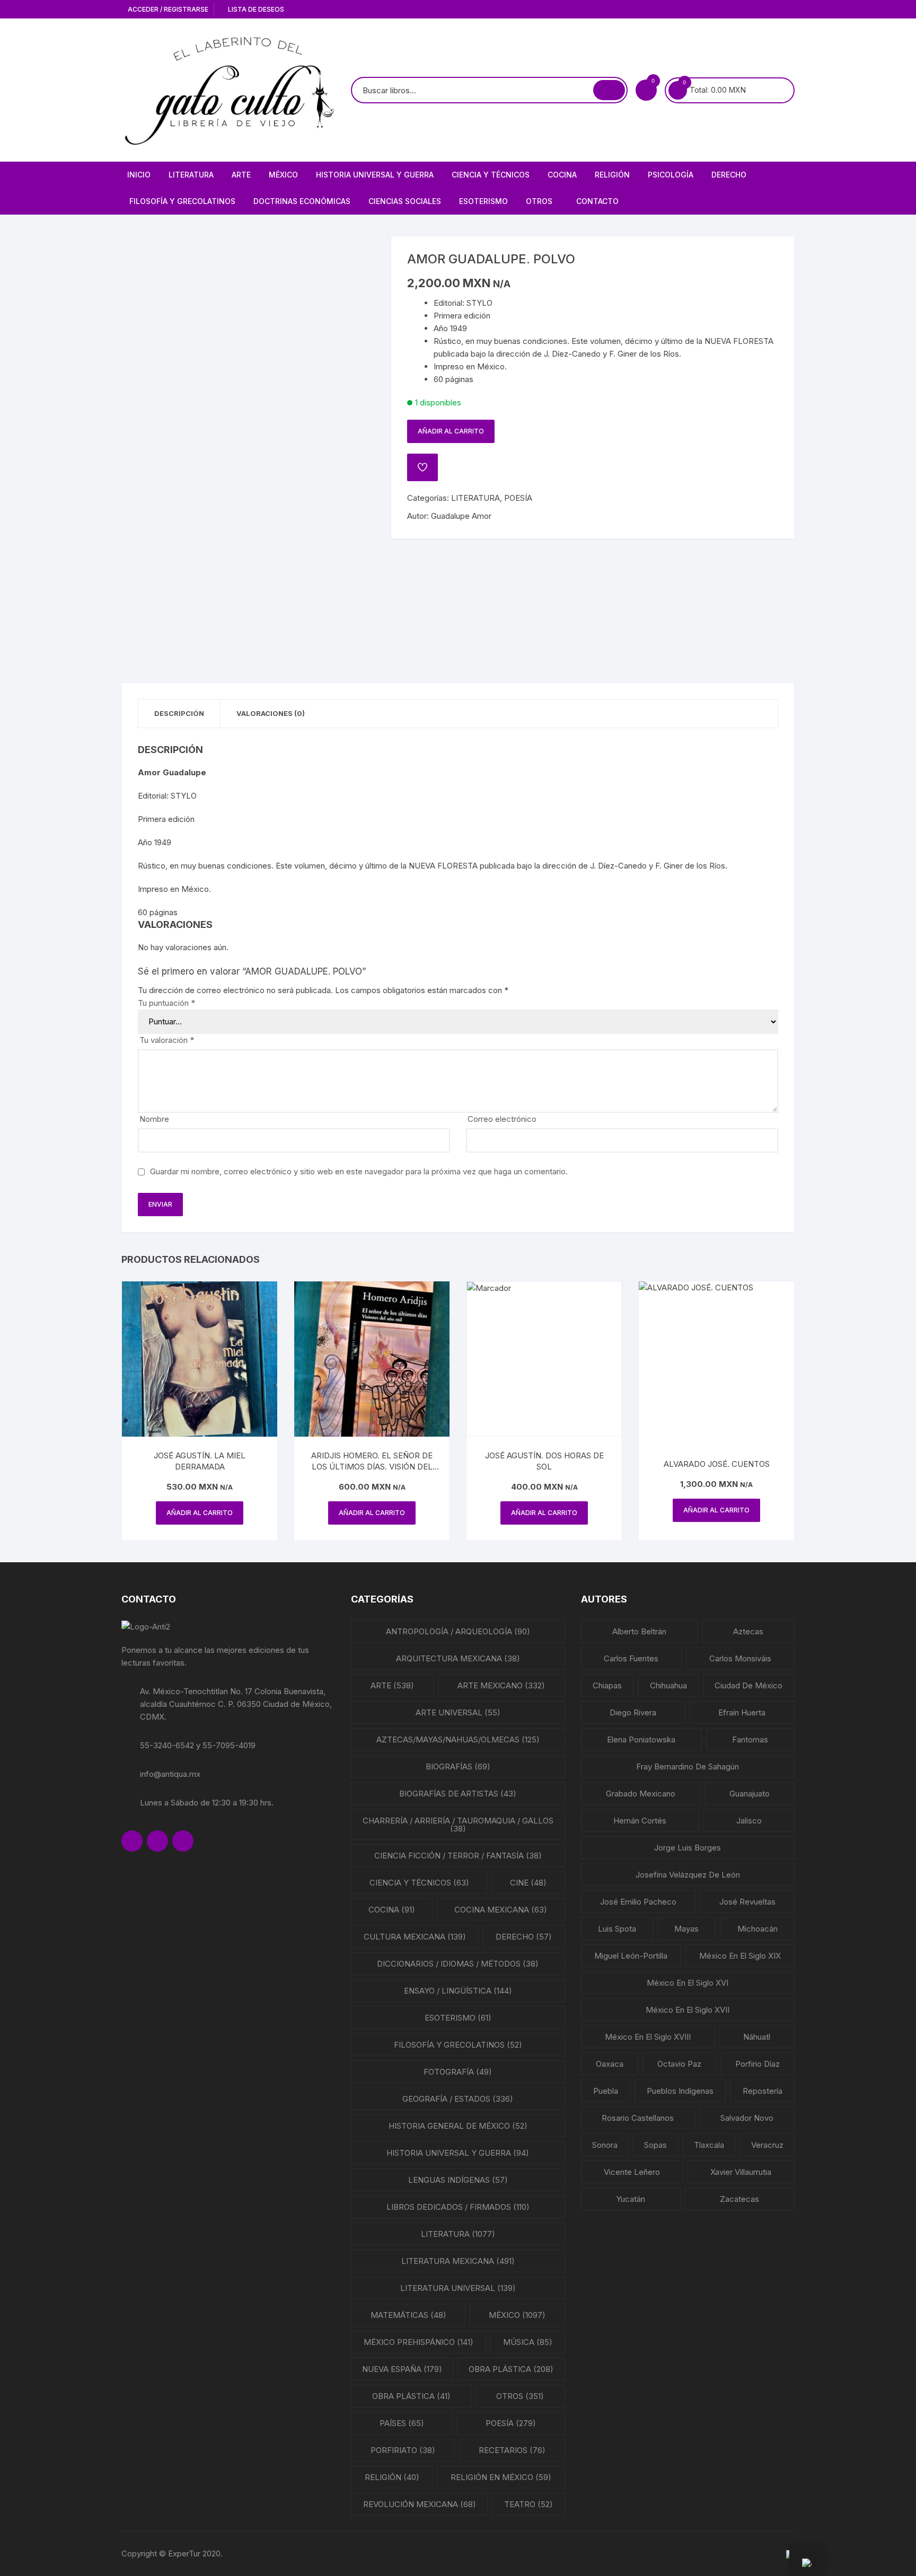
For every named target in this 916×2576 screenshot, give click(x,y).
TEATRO (529, 2504)
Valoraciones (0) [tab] (271, 713)
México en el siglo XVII (688, 2010)
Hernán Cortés (640, 1821)
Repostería (763, 2091)
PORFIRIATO (403, 2450)
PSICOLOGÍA (671, 175)
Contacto (597, 201)
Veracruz (767, 2145)
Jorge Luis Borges (688, 1848)
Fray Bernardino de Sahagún (688, 1767)
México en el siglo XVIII (648, 2037)
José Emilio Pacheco (638, 1902)
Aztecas (748, 1631)
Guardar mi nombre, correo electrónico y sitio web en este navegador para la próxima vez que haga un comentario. (359, 1171)
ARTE (241, 175)
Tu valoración (167, 1040)
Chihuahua (668, 1685)
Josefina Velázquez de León (688, 1875)
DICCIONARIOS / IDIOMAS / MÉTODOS (458, 1964)
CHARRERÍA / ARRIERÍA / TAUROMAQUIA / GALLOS (458, 1825)
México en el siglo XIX (740, 1956)
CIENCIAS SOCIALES (405, 201)
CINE (528, 1883)
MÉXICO (283, 175)
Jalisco (749, 1821)
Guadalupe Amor (461, 516)
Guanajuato (750, 1794)
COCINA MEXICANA (501, 1910)
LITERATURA (191, 175)
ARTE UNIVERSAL (458, 1712)
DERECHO (729, 175)
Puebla (606, 2091)
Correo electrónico (502, 1119)
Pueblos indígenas (680, 2091)
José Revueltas (747, 1902)
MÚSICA (528, 2342)
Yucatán (631, 2199)
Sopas (655, 2145)
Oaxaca (610, 2064)
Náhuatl (757, 2037)
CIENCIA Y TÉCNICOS (491, 175)
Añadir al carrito (451, 431)
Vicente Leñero (632, 2172)
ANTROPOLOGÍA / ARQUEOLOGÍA (458, 1631)
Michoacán (758, 1929)
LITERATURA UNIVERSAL (458, 2288)
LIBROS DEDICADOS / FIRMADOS (458, 2207)
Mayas (686, 1929)
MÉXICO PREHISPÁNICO (419, 2342)
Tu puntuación (166, 1003)
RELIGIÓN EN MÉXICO (501, 2477)
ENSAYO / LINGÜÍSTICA (458, 1991)
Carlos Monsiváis (740, 1658)
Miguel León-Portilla (631, 1956)
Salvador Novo (747, 2118)
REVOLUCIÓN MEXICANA (420, 2504)
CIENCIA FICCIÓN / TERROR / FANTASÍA (458, 1856)
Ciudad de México (748, 1685)
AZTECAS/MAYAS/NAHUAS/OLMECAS (458, 1740)
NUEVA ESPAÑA (402, 2369)
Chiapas (607, 1685)
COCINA (562, 175)
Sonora (605, 2145)
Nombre (154, 1119)
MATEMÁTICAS (408, 2315)
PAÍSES (402, 2423)
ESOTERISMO (483, 201)
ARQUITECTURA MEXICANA (458, 1658)
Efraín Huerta (742, 1712)
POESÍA (518, 498)
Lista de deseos (255, 9)
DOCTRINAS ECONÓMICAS (302, 201)
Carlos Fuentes (631, 1658)
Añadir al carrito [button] (200, 1513)
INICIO (139, 175)
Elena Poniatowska (641, 1740)
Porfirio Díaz (758, 2064)
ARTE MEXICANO (501, 1685)
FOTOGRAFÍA (458, 2072)
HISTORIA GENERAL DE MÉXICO (458, 2126)
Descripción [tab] (179, 713)
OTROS (539, 201)
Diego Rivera (633, 1712)
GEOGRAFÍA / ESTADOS (458, 2099)
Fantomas (750, 1740)
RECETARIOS (512, 2450)
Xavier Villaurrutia (741, 2172)
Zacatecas (739, 2199)
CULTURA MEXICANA (415, 1937)
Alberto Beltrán (639, 1631)
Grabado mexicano (641, 1794)
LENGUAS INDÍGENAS (458, 2180)
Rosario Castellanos (638, 2118)
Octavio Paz (679, 2064)
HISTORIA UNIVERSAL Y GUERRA (375, 175)
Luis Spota (617, 1929)
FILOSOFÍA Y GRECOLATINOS (182, 201)
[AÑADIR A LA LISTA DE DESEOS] (422, 467)
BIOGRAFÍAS (458, 1767)
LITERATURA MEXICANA (458, 2261)
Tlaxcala (709, 2145)
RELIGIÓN (612, 175)
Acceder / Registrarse (167, 9)
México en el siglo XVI (688, 1983)
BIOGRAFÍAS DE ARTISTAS (458, 1794)
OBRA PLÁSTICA (511, 2369)
